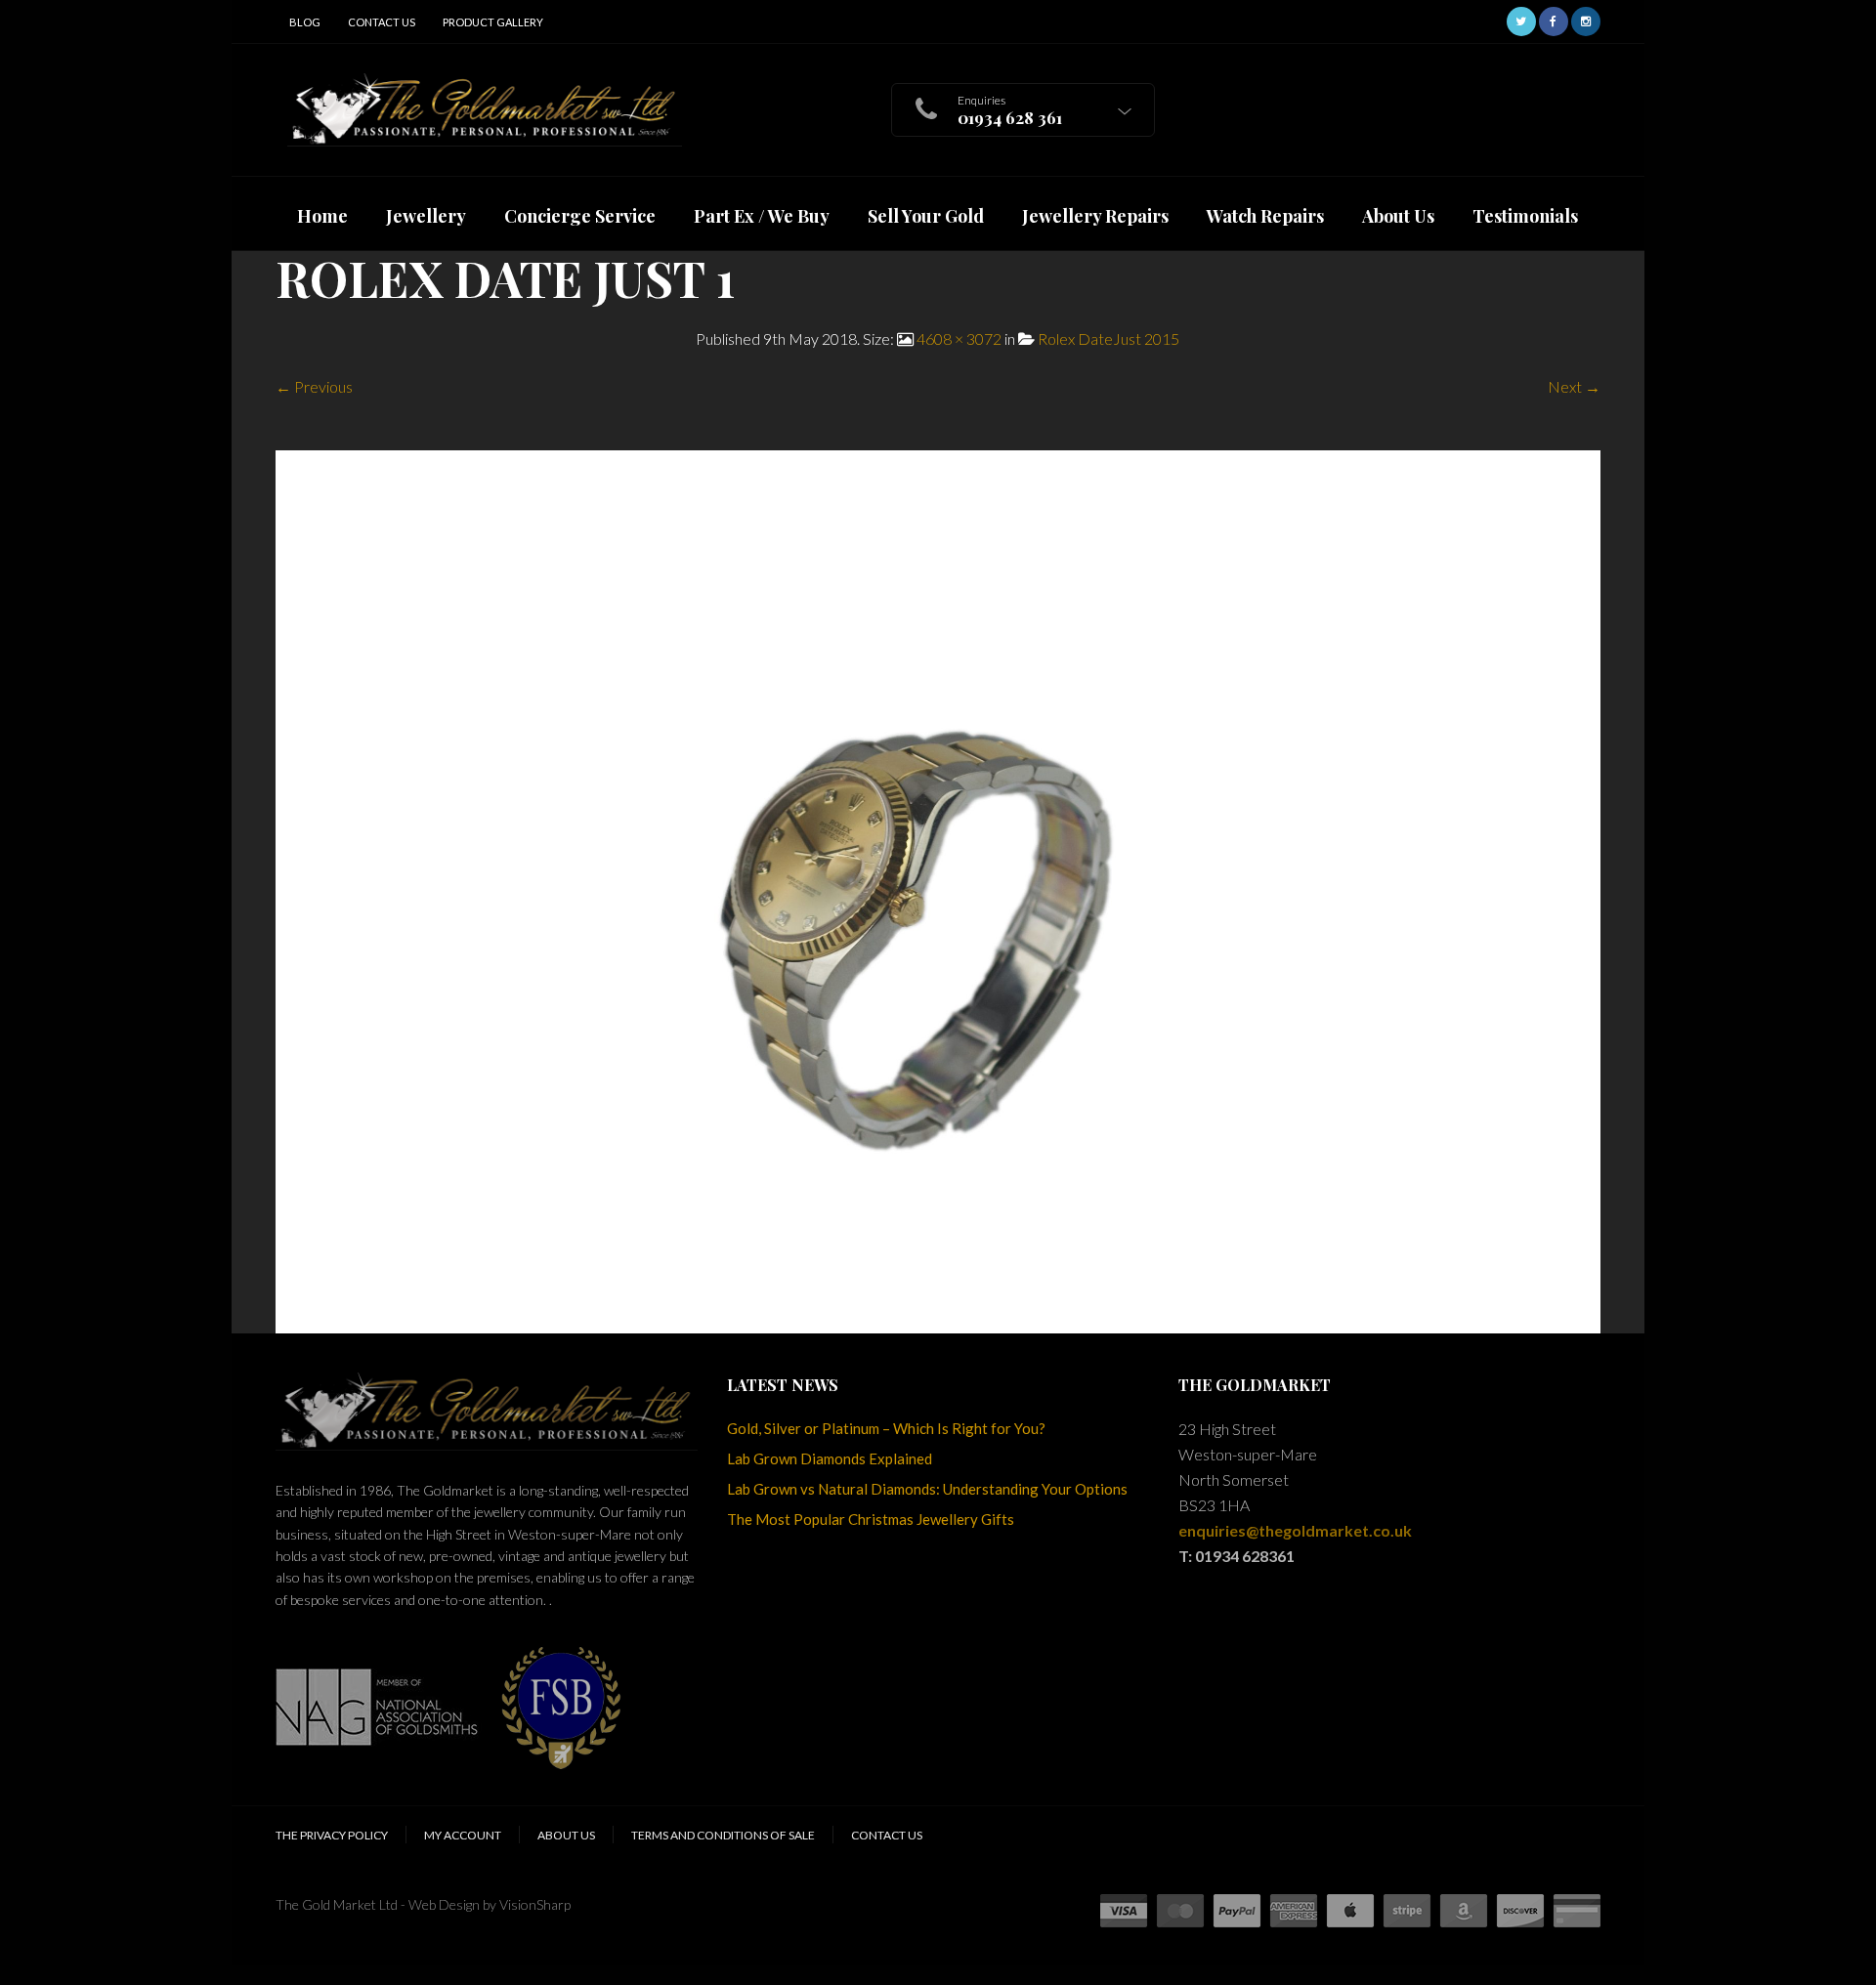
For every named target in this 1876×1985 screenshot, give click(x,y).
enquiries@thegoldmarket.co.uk (1295, 1530)
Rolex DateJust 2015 (1109, 338)
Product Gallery (493, 22)
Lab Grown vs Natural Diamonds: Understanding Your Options (927, 1489)
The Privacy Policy (332, 1835)
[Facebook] (1554, 19)
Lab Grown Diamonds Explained (830, 1458)
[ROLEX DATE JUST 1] (938, 889)
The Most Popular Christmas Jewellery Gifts (871, 1519)
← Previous (314, 386)
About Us (566, 1835)
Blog (305, 22)
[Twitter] (1521, 19)
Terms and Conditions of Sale (723, 1835)
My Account (463, 1835)
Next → (1574, 386)
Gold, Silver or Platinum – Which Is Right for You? (886, 1428)
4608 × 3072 (959, 338)
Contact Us (382, 22)
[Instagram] (1586, 19)
